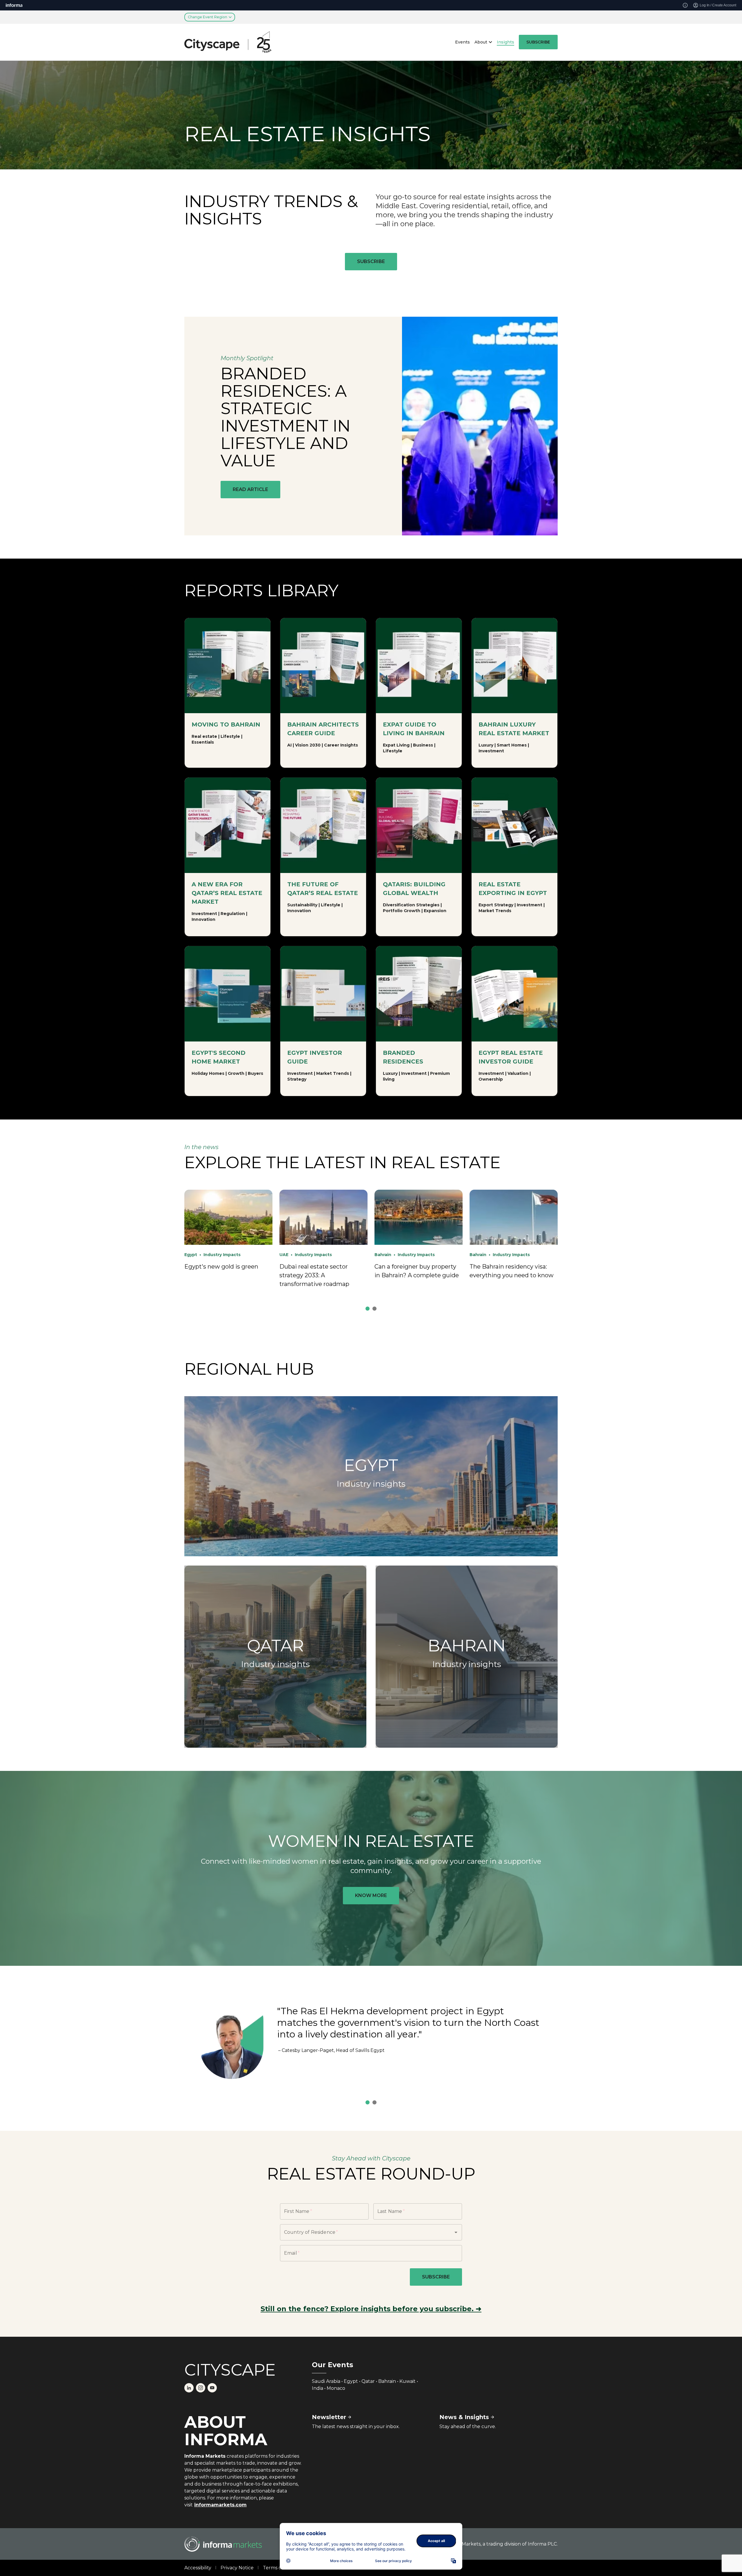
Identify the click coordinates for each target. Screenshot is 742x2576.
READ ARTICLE (250, 489)
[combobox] (363, 2232)
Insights (505, 42)
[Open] (456, 2232)
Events (462, 42)
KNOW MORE (371, 1895)
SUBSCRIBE (538, 42)
